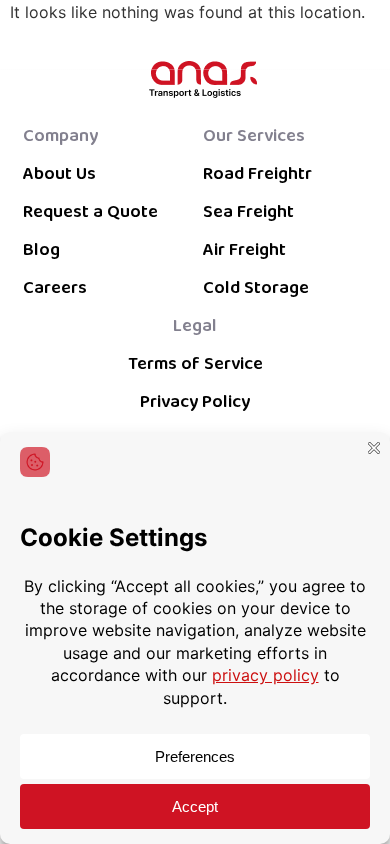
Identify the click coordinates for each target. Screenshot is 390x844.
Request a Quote (90, 212)
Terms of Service (195, 364)
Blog (41, 250)
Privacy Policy (195, 402)
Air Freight (244, 250)
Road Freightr (257, 174)
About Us (59, 174)
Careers (55, 288)
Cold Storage (256, 288)
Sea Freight (248, 212)
